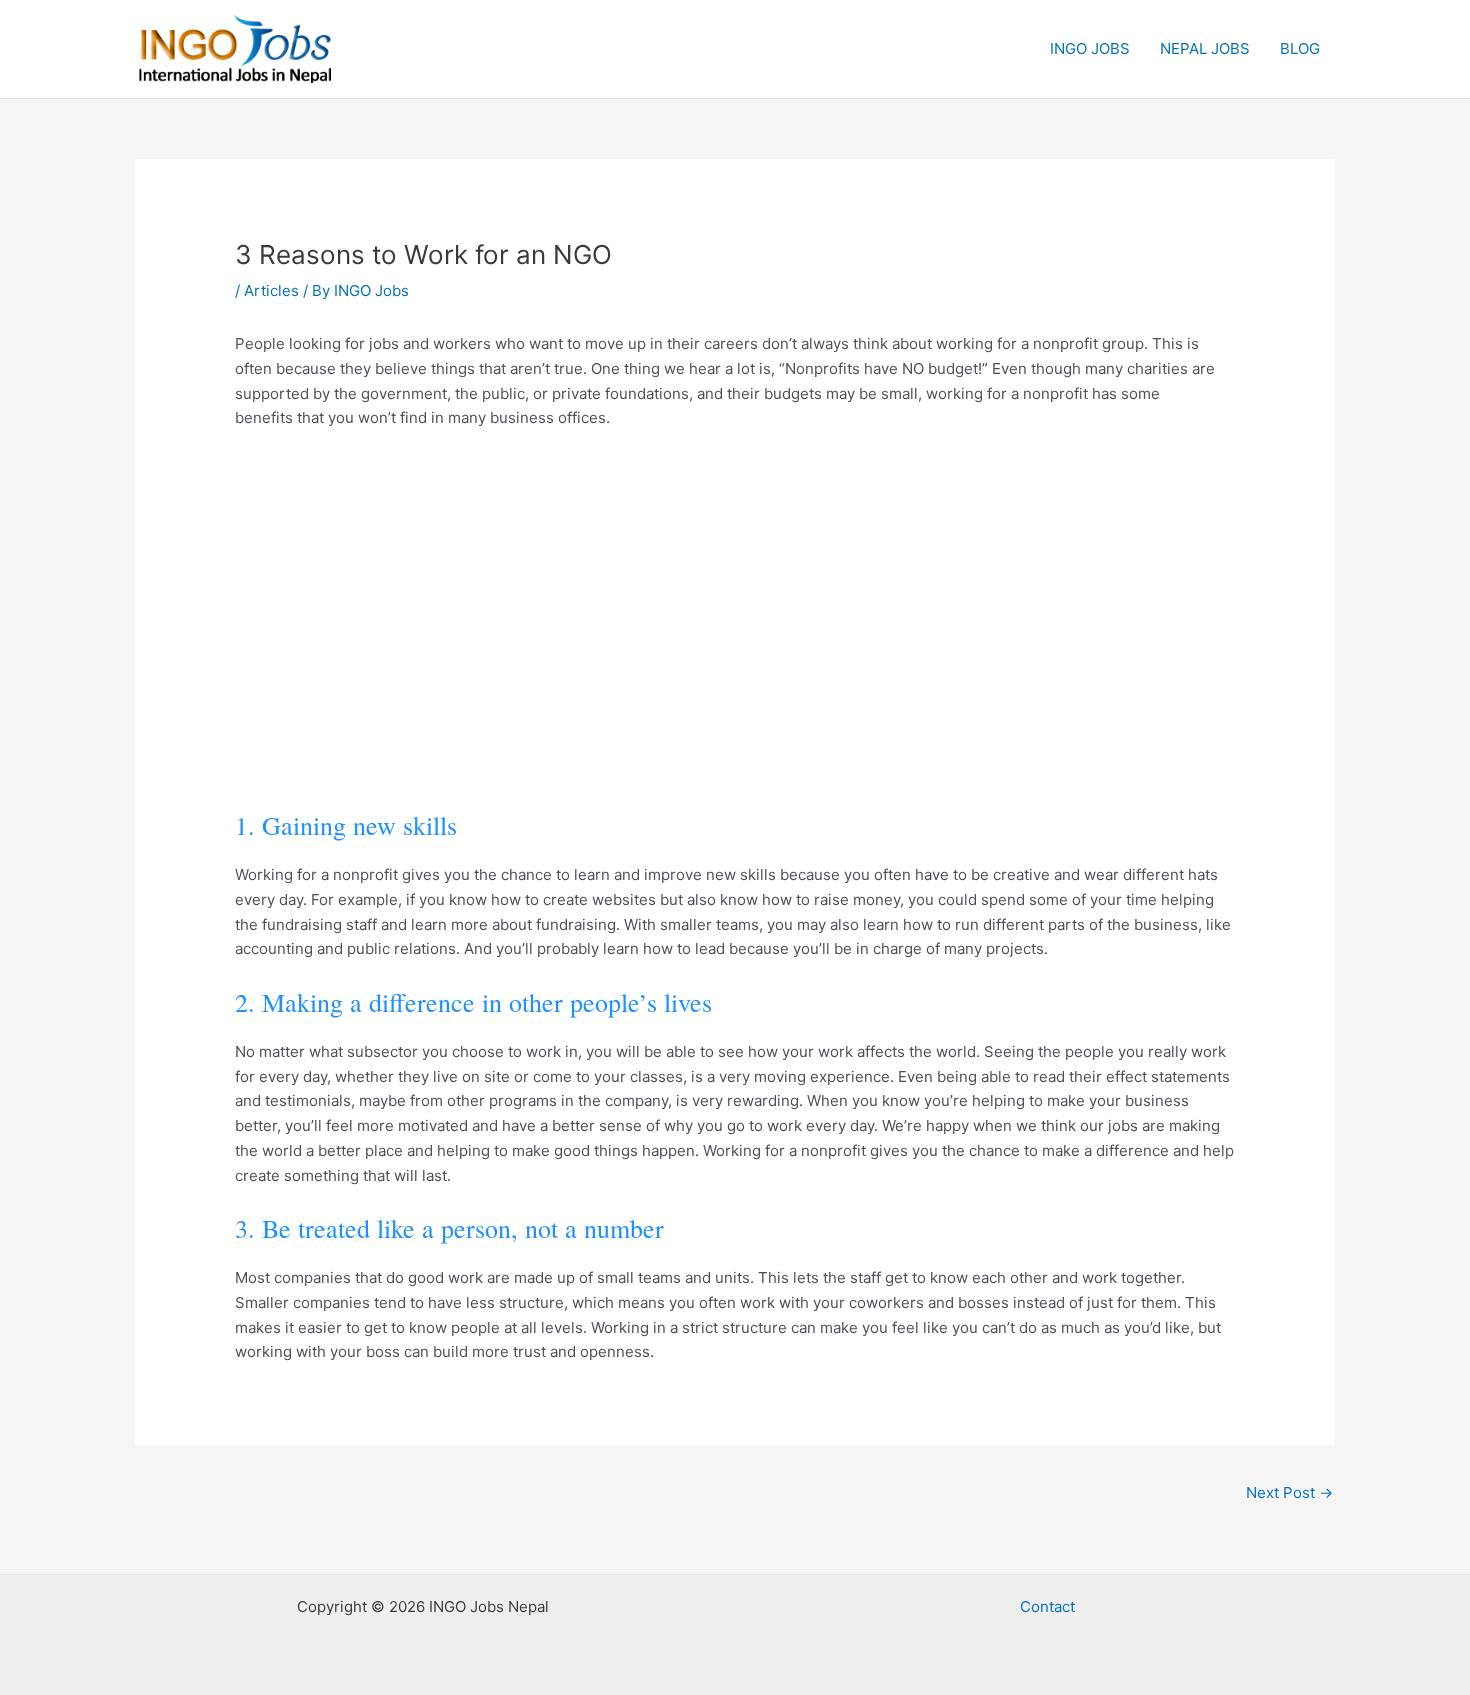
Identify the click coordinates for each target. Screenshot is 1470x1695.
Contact (1047, 1606)
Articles (271, 290)
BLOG (1300, 48)
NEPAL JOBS (1205, 48)
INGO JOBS (1090, 48)
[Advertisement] (735, 621)
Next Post (1289, 1492)
